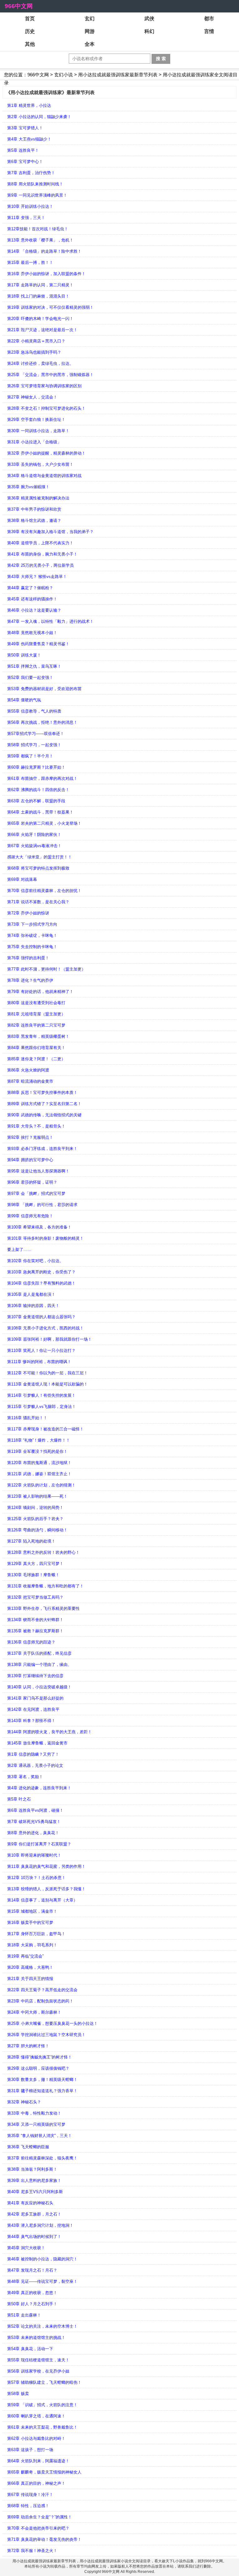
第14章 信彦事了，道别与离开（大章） (42, 1900)
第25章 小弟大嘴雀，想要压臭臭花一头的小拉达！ (52, 2023)
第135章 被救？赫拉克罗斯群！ (35, 1631)
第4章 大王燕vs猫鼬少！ (29, 139)
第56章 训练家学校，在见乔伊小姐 (38, 2371)
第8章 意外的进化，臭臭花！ (33, 1833)
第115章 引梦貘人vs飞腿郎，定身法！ (42, 1407)
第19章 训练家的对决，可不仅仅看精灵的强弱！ (50, 307)
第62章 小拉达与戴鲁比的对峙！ (36, 2438)
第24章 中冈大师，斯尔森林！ (34, 2012)
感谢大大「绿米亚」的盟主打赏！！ (40, 857)
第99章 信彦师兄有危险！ (30, 1216)
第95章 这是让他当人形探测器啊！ (38, 1171)
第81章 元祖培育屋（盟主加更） (36, 1014)
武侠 (149, 19)
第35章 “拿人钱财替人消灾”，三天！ (40, 2136)
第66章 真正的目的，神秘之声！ (36, 2483)
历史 (30, 31)
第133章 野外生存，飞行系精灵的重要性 (43, 1608)
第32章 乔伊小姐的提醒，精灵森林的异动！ (46, 453)
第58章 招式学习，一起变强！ (34, 745)
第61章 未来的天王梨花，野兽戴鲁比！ (42, 2427)
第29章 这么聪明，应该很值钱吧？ (38, 2068)
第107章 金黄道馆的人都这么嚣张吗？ (41, 1317)
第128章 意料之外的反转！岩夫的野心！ (43, 1552)
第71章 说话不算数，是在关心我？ (38, 902)
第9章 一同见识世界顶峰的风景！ (37, 195)
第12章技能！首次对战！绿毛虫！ (38, 229)
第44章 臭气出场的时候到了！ (34, 2237)
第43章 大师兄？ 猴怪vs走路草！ (37, 577)
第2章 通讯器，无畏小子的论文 (35, 1765)
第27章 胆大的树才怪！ (28, 2046)
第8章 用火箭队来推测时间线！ (35, 184)
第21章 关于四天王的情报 (30, 1979)
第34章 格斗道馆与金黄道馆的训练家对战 (44, 476)
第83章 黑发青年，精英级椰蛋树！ (38, 1036)
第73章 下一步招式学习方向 (32, 924)
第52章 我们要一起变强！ (30, 677)
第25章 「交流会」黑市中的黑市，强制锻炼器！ (50, 375)
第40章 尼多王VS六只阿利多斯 (35, 2192)
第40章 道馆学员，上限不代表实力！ (40, 543)
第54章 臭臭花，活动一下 (30, 2349)
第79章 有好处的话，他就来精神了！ (40, 992)
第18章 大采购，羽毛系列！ (32, 1945)
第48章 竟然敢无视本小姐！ (32, 633)
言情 (209, 31)
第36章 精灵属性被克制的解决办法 (38, 498)
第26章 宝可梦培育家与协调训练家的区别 (44, 386)
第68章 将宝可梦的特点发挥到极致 (38, 868)
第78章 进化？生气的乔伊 (30, 980)
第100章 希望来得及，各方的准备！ (39, 1227)
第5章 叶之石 (19, 1799)
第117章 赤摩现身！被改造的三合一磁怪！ (45, 1429)
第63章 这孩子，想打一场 (30, 2450)
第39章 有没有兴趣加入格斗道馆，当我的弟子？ (50, 532)
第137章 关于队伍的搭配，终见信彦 (39, 1653)
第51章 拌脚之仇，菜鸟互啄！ (34, 666)
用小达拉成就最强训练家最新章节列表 (118, 75)
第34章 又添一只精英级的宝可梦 (36, 2124)
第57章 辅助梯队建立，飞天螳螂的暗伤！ (44, 2382)
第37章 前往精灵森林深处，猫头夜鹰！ (42, 2158)
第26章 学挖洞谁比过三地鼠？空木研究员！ (46, 2035)
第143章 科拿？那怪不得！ (31, 1721)
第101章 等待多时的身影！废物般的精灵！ (45, 1238)
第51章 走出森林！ (24, 2315)
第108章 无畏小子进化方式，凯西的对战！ (45, 1328)
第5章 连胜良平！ (23, 150)
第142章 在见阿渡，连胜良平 (33, 1709)
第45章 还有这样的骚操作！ (32, 599)
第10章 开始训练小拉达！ (30, 206)
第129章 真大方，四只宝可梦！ (35, 1564)
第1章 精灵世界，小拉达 (29, 105)
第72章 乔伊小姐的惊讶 (28, 913)
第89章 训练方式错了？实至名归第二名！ (44, 1104)
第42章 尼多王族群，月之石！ (34, 2214)
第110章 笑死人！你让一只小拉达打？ (41, 1350)
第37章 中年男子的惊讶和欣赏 (34, 509)
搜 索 (161, 59)
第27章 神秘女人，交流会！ (32, 397)
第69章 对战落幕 (22, 879)
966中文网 (19, 6)
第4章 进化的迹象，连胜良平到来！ (39, 1788)
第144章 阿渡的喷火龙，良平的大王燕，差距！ (49, 1732)
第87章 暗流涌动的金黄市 (30, 1081)
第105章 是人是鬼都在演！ (31, 1294)
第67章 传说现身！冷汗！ (30, 2495)
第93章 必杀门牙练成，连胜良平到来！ (42, 1149)
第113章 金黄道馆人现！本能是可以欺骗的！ (47, 1384)
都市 (209, 19)
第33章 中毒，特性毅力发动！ (34, 2113)
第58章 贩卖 (18, 2394)
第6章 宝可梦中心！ (25, 162)
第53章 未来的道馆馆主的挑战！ (36, 2337)
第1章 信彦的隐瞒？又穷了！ (33, 1754)
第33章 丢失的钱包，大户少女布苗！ (40, 464)
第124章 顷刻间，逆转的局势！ (35, 1507)
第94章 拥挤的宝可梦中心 (30, 1160)
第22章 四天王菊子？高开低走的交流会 (42, 1990)
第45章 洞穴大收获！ (26, 2248)
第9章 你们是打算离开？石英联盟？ (39, 1844)
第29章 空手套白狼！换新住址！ (36, 420)
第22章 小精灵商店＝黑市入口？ (36, 341)
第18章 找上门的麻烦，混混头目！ (38, 296)
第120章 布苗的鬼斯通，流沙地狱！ (39, 1463)
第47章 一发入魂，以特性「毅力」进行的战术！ (50, 621)
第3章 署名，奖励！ (25, 1777)
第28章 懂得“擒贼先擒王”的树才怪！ (40, 2057)
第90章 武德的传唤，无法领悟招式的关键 (44, 1115)
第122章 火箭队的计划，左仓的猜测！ (41, 1485)
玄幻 (90, 19)
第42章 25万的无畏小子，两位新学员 (40, 565)
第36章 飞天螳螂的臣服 (28, 2147)
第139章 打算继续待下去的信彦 (35, 1676)
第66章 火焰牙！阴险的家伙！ (34, 835)
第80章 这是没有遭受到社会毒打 (36, 1003)
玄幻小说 (63, 75)
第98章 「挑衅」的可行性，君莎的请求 (42, 1205)
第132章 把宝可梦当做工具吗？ (35, 1597)
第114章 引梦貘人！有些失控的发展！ (41, 1395)
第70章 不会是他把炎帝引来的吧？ (38, 2528)
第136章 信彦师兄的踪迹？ (31, 1642)
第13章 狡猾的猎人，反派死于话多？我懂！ (46, 1889)
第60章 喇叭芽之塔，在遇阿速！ (36, 2416)
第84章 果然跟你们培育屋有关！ (36, 1048)
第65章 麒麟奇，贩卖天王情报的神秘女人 (44, 2472)
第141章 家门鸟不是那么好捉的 (35, 1698)
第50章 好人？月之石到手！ (32, 2304)
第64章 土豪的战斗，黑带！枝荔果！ (40, 812)
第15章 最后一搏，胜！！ (30, 262)
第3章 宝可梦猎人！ (25, 128)
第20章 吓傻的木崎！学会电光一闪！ (40, 319)
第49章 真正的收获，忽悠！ (32, 2293)
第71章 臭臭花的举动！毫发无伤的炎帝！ (44, 2539)
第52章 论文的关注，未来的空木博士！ (42, 2326)
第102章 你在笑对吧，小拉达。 (35, 1261)
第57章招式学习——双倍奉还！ (36, 734)
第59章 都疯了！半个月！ (30, 756)
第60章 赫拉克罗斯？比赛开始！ (36, 767)
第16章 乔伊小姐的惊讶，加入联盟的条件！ (46, 274)
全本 (90, 44)
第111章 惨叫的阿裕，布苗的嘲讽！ (39, 1362)
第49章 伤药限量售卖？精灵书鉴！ (38, 644)
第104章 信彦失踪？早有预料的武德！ (41, 1283)
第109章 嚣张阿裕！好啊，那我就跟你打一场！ (49, 1339)
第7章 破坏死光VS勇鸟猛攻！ (34, 1822)
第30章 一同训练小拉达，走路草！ (38, 431)
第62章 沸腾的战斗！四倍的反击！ (38, 790)
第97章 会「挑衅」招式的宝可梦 (36, 1193)
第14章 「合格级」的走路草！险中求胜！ (44, 251)
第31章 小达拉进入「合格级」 (34, 442)
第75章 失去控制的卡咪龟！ (32, 947)
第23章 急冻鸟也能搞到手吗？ (34, 352)
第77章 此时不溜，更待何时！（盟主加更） (46, 969)
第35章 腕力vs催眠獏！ (28, 487)
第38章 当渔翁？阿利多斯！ (32, 2169)
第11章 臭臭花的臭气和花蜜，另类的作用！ (46, 1866)
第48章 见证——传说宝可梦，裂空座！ (42, 2281)
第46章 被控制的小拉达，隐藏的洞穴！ (42, 2259)
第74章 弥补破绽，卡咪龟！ (32, 935)
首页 (30, 19)
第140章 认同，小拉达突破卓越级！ (39, 1687)
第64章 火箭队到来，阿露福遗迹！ (38, 2461)
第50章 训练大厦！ (24, 655)
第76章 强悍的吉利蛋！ (28, 958)
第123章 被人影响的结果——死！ (37, 1496)
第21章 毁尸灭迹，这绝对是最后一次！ (42, 330)
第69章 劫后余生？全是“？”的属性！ (40, 2517)
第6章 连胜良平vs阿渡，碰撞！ (35, 1810)
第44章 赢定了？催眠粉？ (30, 588)
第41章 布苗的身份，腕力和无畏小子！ (42, 554)
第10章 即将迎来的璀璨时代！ (34, 1855)
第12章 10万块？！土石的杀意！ (36, 1878)
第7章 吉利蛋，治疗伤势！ (31, 173)
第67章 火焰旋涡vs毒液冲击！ (34, 846)
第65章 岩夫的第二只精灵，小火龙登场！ (44, 823)
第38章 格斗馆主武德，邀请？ (34, 520)
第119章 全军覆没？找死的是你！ (37, 1451)
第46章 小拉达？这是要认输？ (34, 610)
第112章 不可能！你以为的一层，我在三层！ (47, 1373)
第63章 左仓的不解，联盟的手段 (36, 801)
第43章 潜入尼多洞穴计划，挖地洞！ (40, 2225)
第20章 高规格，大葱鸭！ (30, 1967)
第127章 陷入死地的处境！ (31, 1541)
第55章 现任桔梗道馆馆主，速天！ (38, 2360)
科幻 (149, 31)
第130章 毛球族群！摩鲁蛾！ (33, 1575)
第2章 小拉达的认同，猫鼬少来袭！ (39, 117)
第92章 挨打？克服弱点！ (30, 1137)
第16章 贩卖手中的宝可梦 (30, 1922)
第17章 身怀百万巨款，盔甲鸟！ (36, 1934)
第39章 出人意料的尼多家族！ (34, 2180)
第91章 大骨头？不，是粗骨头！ (36, 1126)
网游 (90, 31)
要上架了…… (19, 1250)
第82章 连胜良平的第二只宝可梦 (36, 1025)
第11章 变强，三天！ (26, 218)
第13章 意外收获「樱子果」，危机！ (40, 240)
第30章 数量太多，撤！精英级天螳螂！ (42, 2080)
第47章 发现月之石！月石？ (32, 2270)
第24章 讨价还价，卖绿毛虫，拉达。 (40, 363)
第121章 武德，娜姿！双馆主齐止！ (39, 1474)
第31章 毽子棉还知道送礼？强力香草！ (42, 2091)
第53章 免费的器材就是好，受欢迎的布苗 (44, 689)
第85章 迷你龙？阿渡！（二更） (36, 1059)
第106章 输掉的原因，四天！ (33, 1306)
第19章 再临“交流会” (25, 1956)
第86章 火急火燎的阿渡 (28, 1070)
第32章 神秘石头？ (24, 2102)
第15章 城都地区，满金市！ (32, 1911)
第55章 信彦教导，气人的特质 (34, 711)
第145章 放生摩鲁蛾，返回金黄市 (37, 1743)
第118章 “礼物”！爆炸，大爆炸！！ (39, 1440)
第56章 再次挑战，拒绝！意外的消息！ (42, 722)
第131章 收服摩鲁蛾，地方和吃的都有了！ (45, 1586)
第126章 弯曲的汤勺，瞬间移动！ (37, 1530)
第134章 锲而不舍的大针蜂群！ (35, 1620)
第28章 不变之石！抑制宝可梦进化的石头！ (46, 408)
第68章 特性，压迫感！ (28, 2506)
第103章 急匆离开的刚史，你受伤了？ (41, 1272)
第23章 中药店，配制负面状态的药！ (40, 2001)
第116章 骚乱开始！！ (27, 1418)
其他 (30, 44)
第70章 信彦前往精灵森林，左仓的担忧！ (44, 891)
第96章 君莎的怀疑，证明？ (32, 1182)
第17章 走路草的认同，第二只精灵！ (40, 285)
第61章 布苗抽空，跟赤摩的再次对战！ (42, 778)
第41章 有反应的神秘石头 (30, 2203)
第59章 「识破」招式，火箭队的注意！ (42, 2405)
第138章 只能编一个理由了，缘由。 (39, 1665)
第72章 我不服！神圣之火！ (32, 2551)
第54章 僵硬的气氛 (24, 700)
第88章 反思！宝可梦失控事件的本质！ (42, 1092)
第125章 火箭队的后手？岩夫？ (35, 1519)
